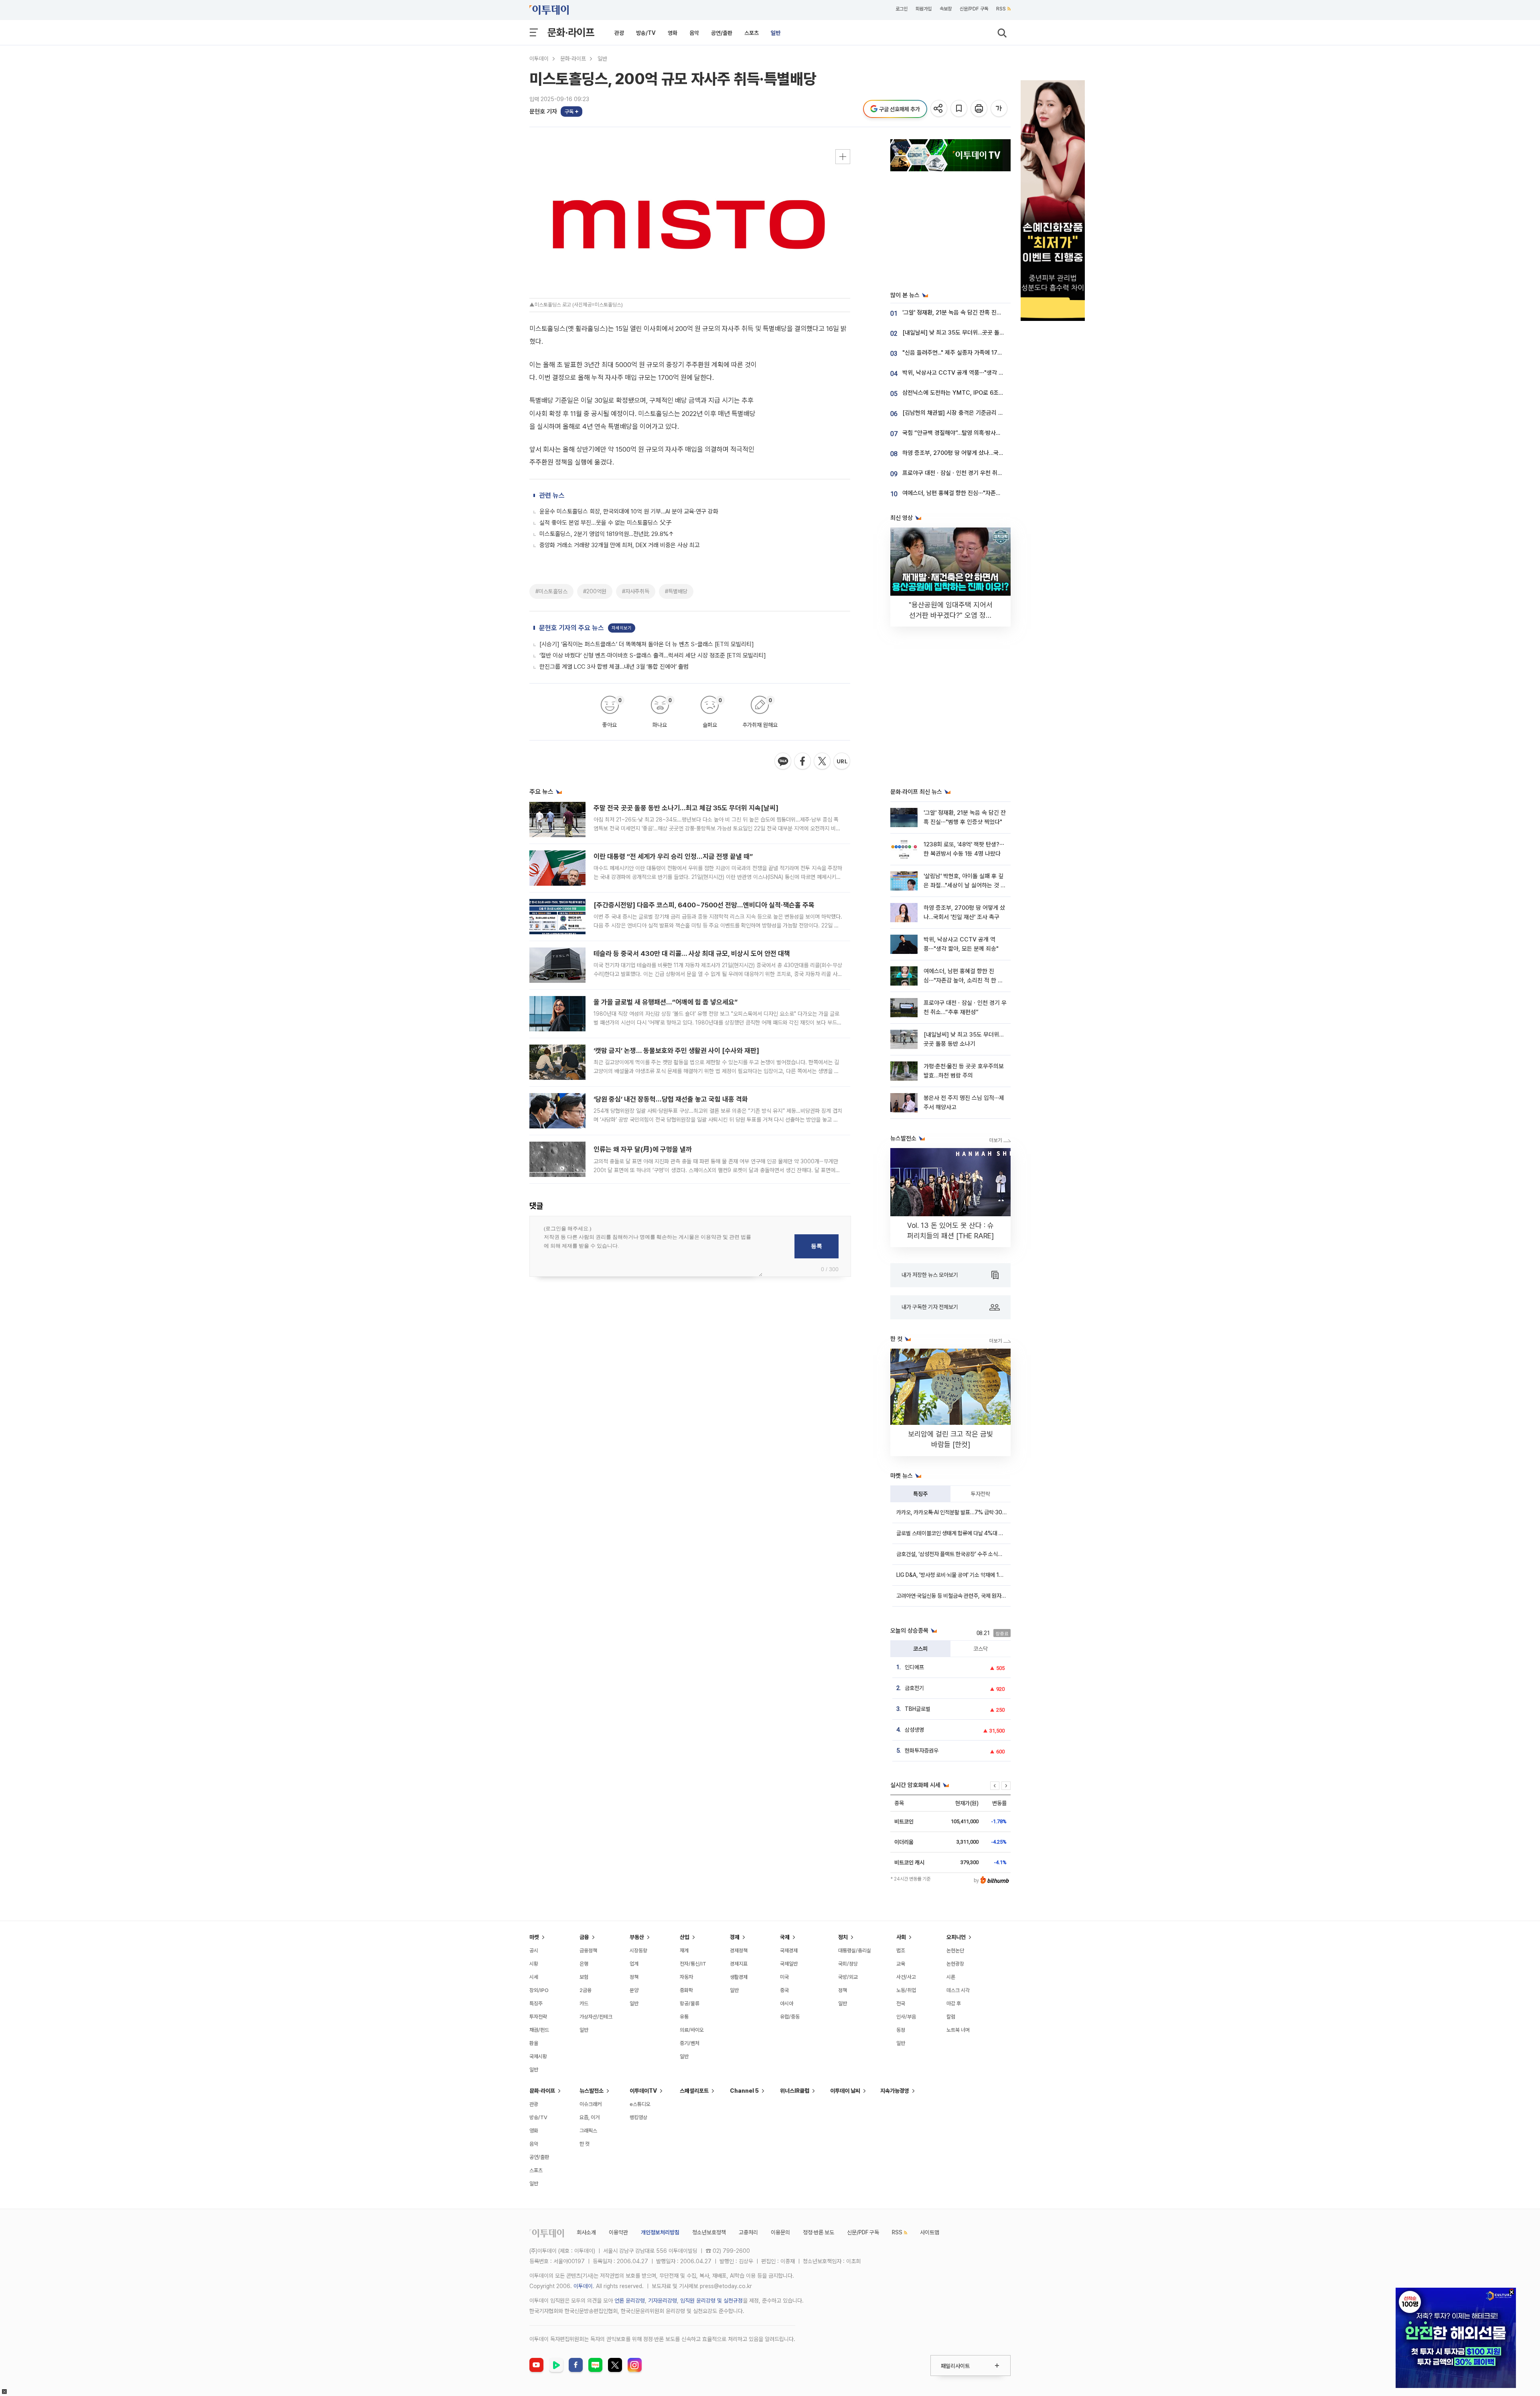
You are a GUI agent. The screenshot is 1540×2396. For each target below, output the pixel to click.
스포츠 (752, 33)
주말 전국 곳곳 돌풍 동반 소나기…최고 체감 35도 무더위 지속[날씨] (686, 808)
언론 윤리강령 (630, 2301)
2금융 (586, 1990)
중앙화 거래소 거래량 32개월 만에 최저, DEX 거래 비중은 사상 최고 (620, 545)
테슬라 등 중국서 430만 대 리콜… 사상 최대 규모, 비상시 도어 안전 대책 (692, 954)
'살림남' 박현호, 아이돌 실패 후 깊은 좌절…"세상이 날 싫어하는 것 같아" (965, 886)
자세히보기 (622, 628)
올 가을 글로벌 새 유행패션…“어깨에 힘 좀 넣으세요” (666, 1002)
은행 (584, 1964)
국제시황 (538, 2056)
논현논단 (955, 1951)
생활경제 (739, 1977)
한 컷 (585, 2144)
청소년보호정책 (709, 2232)
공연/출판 (722, 33)
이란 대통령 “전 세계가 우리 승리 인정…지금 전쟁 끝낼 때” (673, 856)
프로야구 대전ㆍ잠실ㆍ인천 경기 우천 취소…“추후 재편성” (971, 473)
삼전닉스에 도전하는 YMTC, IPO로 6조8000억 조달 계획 (972, 393)
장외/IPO (539, 1990)
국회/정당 (848, 1964)
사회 (901, 1937)
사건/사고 (906, 1977)
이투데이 (539, 59)
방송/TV (646, 33)
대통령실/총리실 (855, 1951)
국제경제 (789, 1951)
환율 (534, 2043)
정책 (634, 1977)
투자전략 (981, 1494)
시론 (951, 1977)
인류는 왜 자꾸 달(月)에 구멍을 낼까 (643, 1149)
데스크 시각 (958, 1990)
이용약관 (618, 2232)
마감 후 (954, 2003)
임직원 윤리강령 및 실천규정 (711, 2301)
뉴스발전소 (592, 2091)
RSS (1001, 9)
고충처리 (748, 2232)
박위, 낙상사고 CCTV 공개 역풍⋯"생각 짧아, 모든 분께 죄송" (976, 373)
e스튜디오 (640, 2104)
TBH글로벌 (918, 1709)
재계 (684, 1951)
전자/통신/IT (693, 1964)
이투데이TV (643, 2091)
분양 (634, 1990)
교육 (901, 1964)
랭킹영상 (638, 2117)
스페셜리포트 (694, 2091)
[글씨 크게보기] (1000, 109)
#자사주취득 (636, 591)
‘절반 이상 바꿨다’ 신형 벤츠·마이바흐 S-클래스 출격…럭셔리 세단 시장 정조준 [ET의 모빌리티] (653, 655)
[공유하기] (939, 109)
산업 (685, 1937)
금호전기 (914, 1688)
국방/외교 (848, 1977)
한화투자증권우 (922, 1751)
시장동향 (638, 1951)
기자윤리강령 (663, 2301)
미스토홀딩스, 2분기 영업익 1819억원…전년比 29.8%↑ (607, 534)
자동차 (686, 1977)
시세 (534, 1977)
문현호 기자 (543, 112)
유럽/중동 (790, 2017)
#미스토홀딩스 (551, 591)
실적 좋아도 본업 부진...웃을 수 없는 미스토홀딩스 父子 (606, 523)
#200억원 (595, 591)
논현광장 (955, 1964)
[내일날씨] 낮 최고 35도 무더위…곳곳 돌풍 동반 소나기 (968, 333)
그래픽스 (588, 2131)
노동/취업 (906, 1990)
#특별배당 (676, 591)
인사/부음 (906, 2017)
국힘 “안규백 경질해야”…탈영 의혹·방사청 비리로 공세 (966, 433)
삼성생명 (914, 1730)
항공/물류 (690, 2003)
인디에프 (914, 1667)
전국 (901, 2003)
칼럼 (951, 2017)
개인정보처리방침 (660, 2232)
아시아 (787, 2003)
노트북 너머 (958, 2030)
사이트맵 (930, 2232)
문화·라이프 (571, 32)
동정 (901, 2030)
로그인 (902, 9)
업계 (634, 1964)
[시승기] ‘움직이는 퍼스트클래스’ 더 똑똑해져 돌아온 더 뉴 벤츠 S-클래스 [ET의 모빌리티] (647, 644)
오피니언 (956, 1937)
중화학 (686, 1990)
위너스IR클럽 (795, 2091)
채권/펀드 (539, 2030)
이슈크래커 (591, 2104)
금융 (584, 1937)
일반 (776, 33)
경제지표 (739, 1964)
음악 (694, 33)
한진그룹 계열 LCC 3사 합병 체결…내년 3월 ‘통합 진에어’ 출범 (614, 667)
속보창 (946, 9)
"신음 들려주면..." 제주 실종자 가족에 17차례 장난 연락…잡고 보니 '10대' (988, 353)
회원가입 (924, 9)
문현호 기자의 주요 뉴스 (571, 628)
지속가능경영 (895, 2091)
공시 (534, 1951)
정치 (843, 1937)
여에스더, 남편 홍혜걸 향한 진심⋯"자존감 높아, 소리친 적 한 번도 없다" (987, 493)
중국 (784, 1990)
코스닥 (981, 1649)
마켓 (534, 1937)
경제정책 (739, 1951)
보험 (584, 1977)
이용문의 (780, 2232)
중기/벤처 (690, 2043)
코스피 (920, 1649)
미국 (784, 1977)
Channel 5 (744, 2091)
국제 (785, 1937)
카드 (584, 2003)
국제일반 (789, 1964)
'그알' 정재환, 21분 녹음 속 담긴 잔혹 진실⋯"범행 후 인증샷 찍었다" (983, 312)
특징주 (920, 1494)
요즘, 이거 (590, 2117)
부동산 (637, 1937)
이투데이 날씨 (845, 2091)
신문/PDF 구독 (974, 9)
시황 (534, 1964)
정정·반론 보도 (819, 2232)
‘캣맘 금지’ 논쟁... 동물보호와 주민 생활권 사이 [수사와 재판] (676, 1051)
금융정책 (588, 1951)
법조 (901, 1951)
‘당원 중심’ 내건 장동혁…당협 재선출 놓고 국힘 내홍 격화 (671, 1099)
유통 (684, 2017)
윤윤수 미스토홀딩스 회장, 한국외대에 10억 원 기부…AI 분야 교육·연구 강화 (629, 511)
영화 (673, 33)
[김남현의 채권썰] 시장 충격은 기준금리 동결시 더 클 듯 (968, 413)
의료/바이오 (692, 2030)
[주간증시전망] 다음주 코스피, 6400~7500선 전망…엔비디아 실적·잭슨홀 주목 (704, 905)
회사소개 (586, 2232)
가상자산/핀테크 (596, 2017)
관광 (619, 33)
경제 (735, 1937)
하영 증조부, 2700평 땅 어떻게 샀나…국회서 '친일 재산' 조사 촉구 (981, 453)
